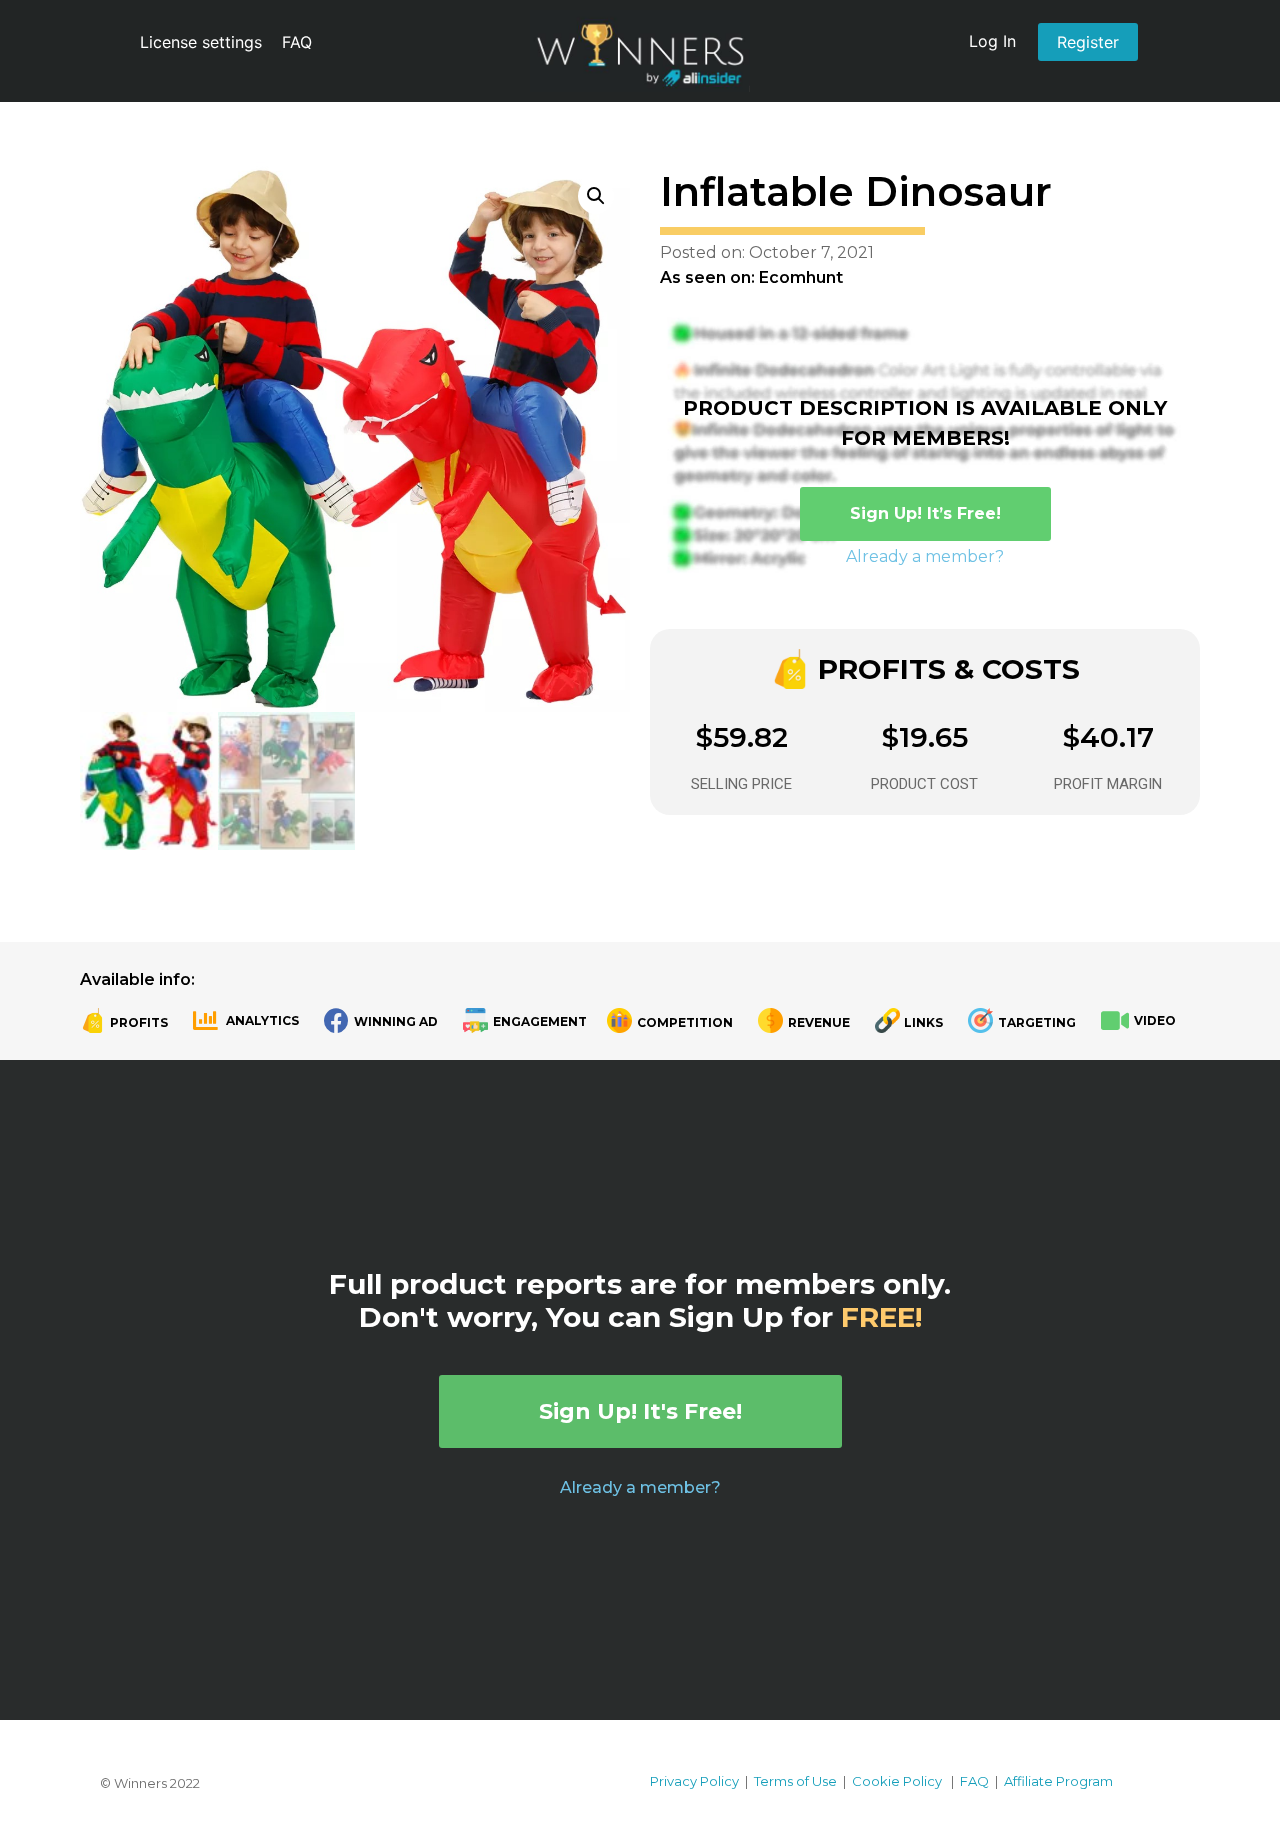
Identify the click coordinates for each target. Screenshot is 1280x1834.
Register (1088, 42)
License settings (201, 42)
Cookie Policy (897, 1781)
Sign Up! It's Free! (640, 1411)
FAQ (297, 42)
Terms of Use (795, 1781)
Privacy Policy (694, 1781)
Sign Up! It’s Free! (925, 513)
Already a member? (925, 556)
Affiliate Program (1058, 1781)
